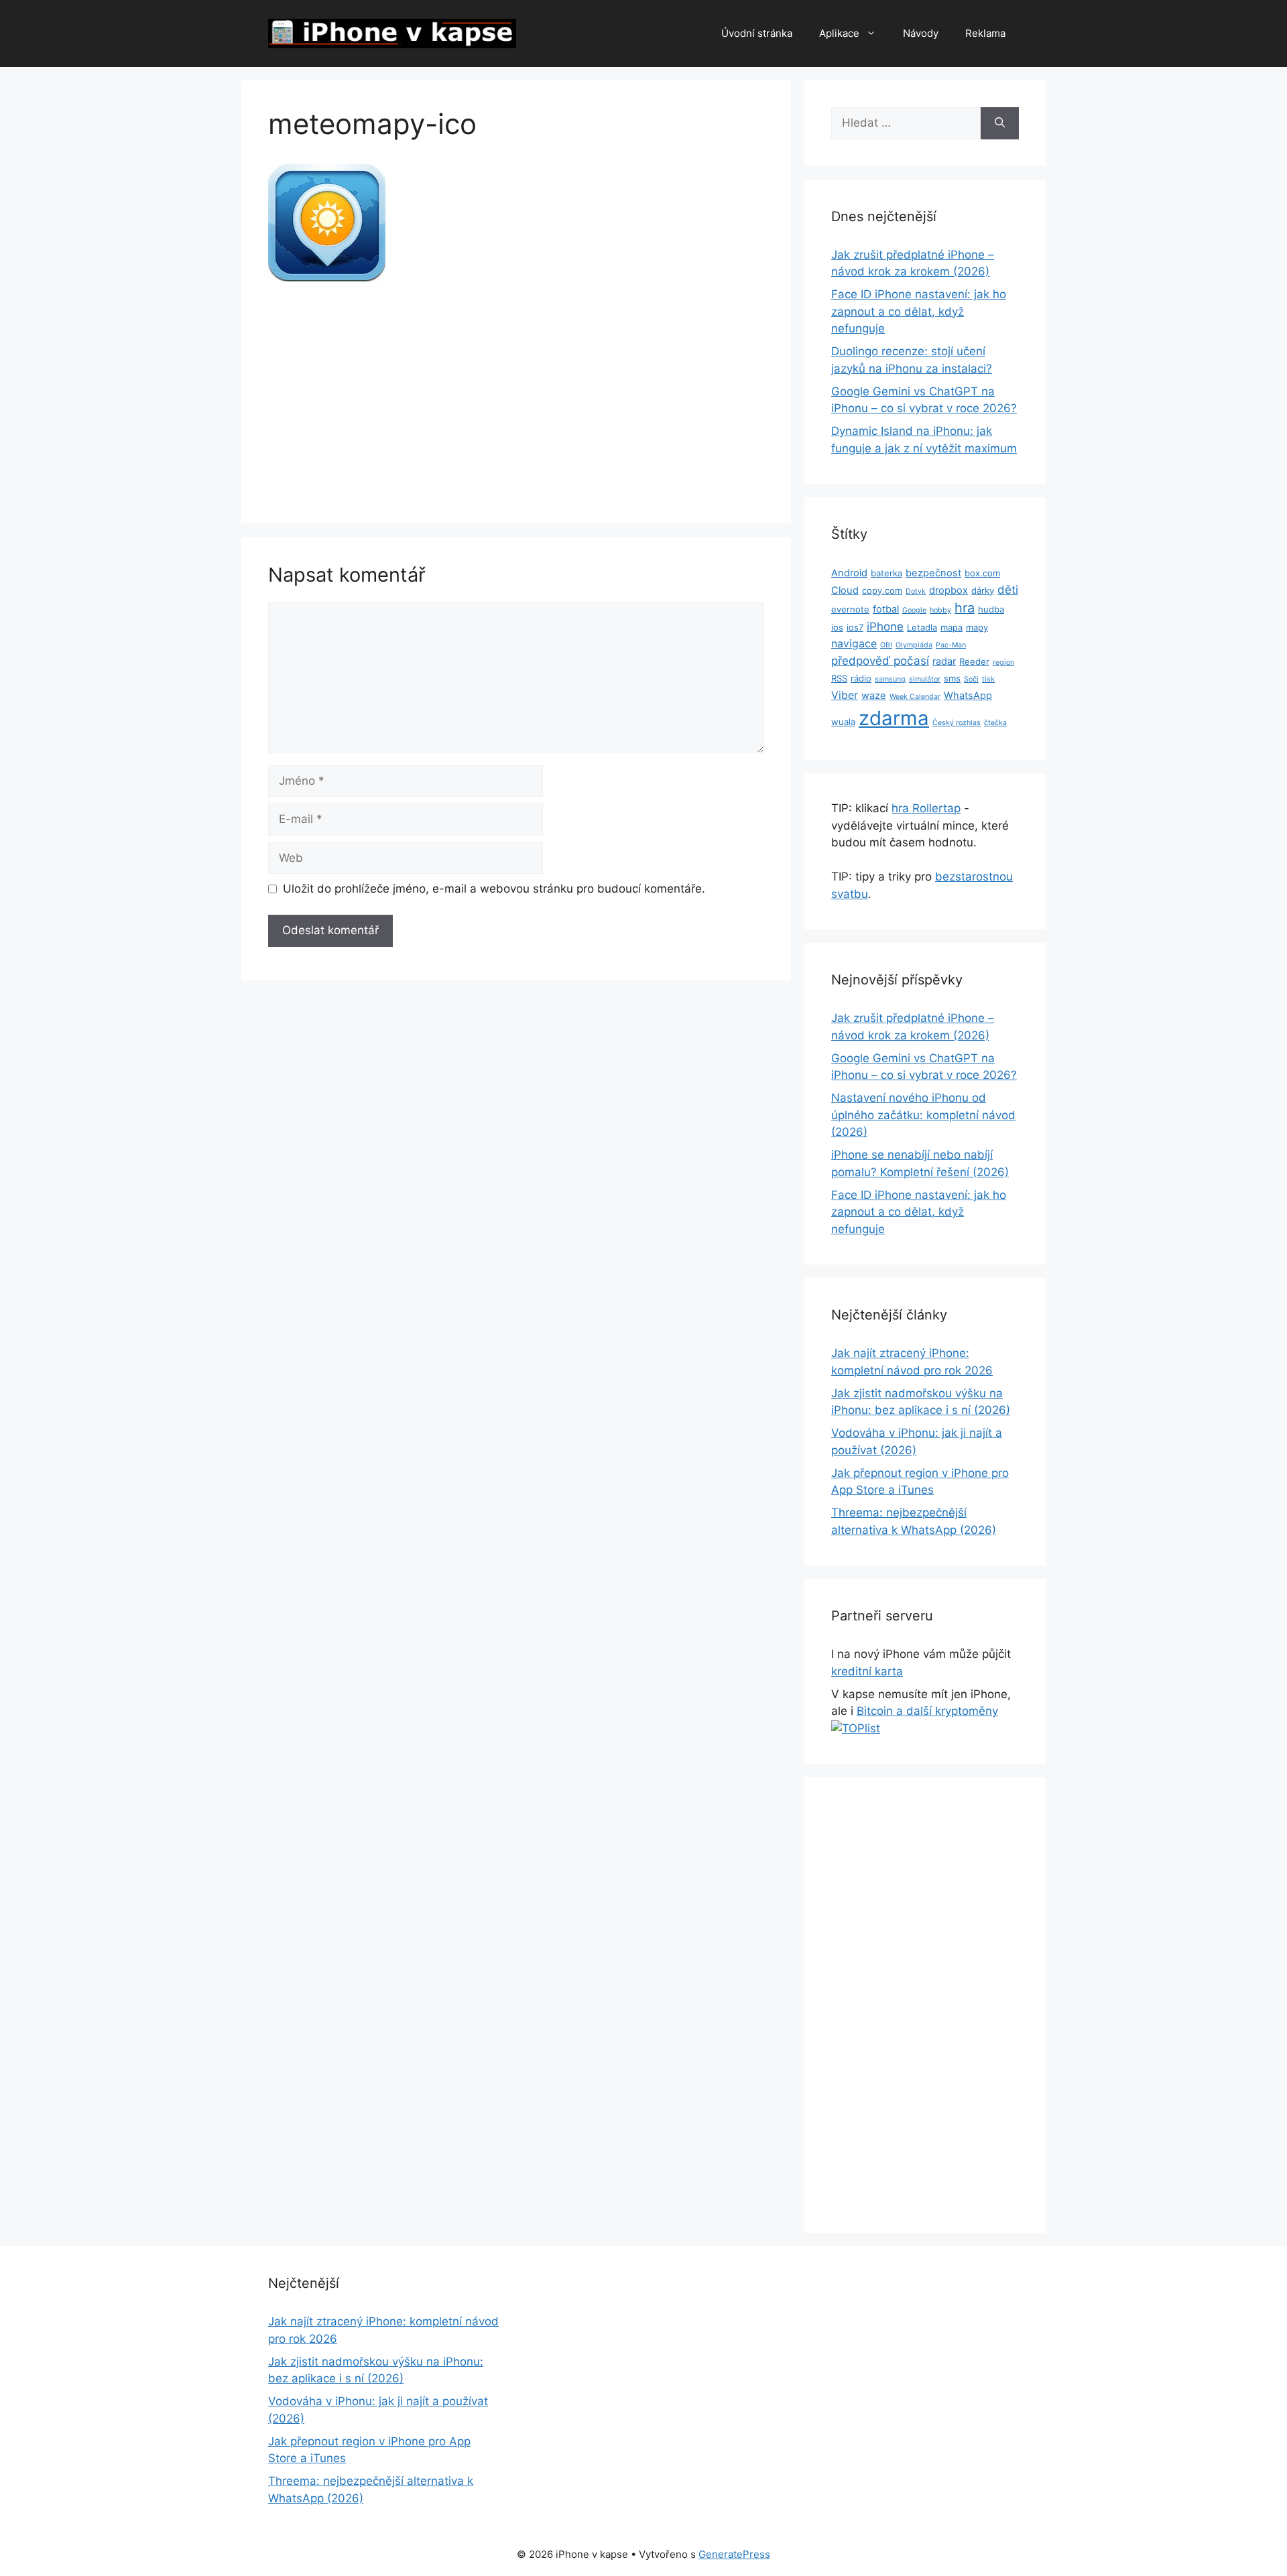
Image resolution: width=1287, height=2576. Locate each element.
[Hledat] (1000, 123)
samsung (890, 679)
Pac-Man (951, 645)
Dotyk (916, 591)
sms (952, 678)
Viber (845, 695)
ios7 (855, 627)
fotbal (886, 609)
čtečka (995, 723)
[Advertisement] (516, 397)
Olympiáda (914, 645)
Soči (971, 679)
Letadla (922, 627)
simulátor (925, 679)
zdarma (894, 718)
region (1003, 662)
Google (914, 610)
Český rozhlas (957, 723)
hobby (940, 610)
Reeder (974, 661)
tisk (988, 679)
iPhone (885, 627)
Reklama (985, 33)
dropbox (948, 590)
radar (944, 661)
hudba (991, 609)
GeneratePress (734, 2554)
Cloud (845, 590)
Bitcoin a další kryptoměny (927, 1711)
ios (837, 627)
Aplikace (839, 33)
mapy (977, 627)
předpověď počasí (880, 661)
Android (849, 573)
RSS (839, 678)
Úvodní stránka (757, 33)
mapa (952, 627)
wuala (843, 722)
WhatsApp (968, 696)
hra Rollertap (926, 808)
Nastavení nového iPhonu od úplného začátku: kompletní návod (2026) (923, 1115)
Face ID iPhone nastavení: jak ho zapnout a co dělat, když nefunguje (919, 311)
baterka (886, 573)
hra (965, 608)
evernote (850, 609)
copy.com (882, 590)
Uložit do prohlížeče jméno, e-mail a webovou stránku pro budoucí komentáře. (494, 889)
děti (1008, 590)
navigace (854, 644)
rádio (861, 678)
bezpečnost (933, 573)
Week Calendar (915, 697)
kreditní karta (867, 1671)
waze (874, 696)
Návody (921, 33)
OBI (886, 645)
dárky (983, 590)
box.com (982, 573)
